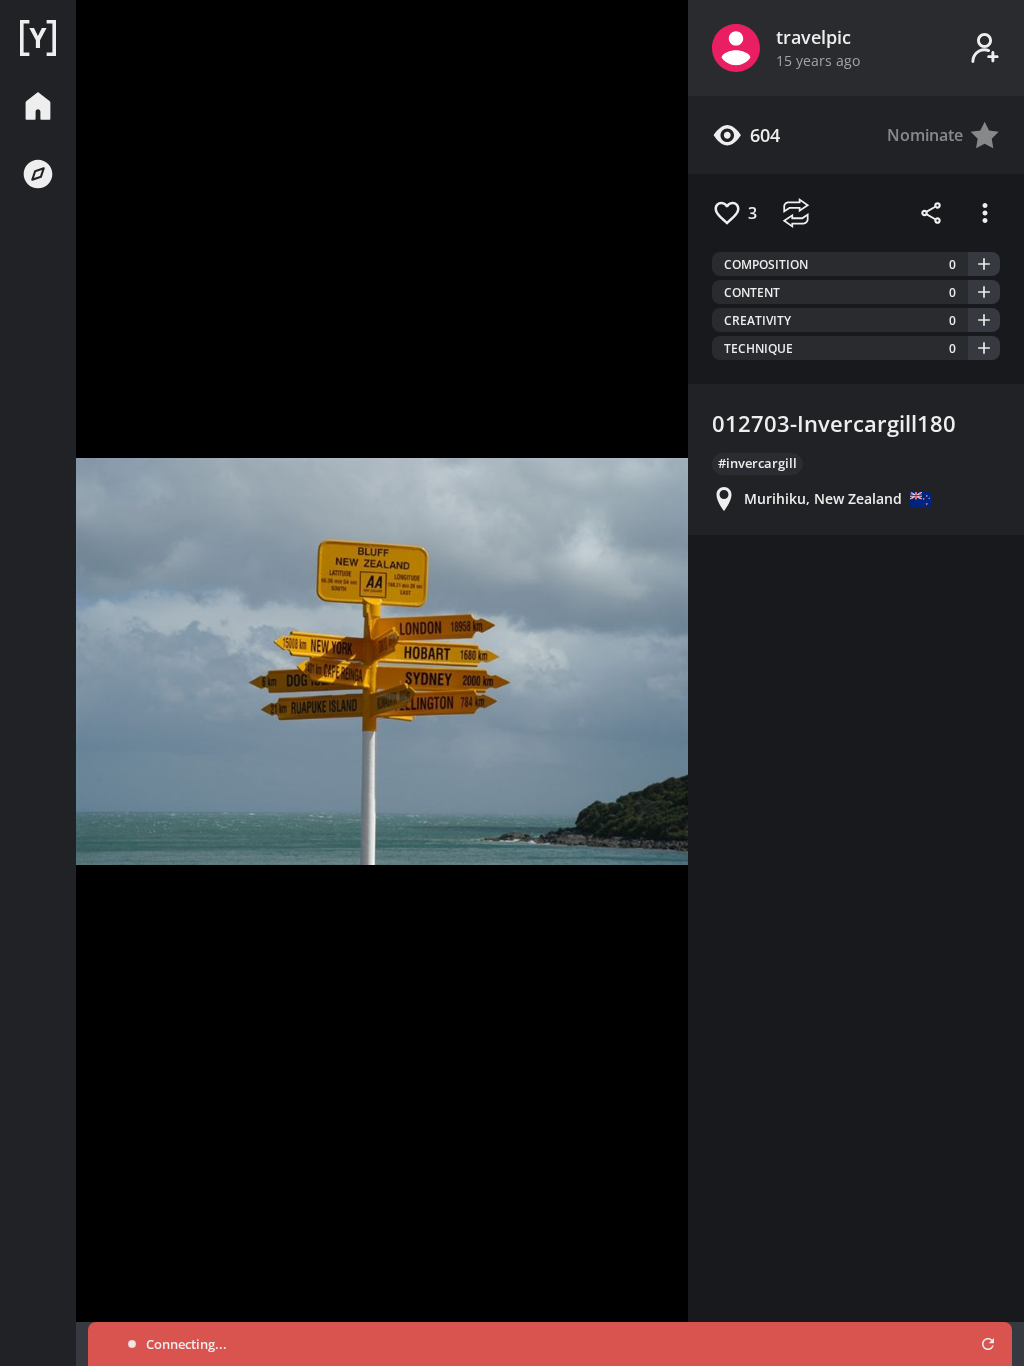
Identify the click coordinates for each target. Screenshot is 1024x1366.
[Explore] (38, 174)
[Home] (38, 38)
